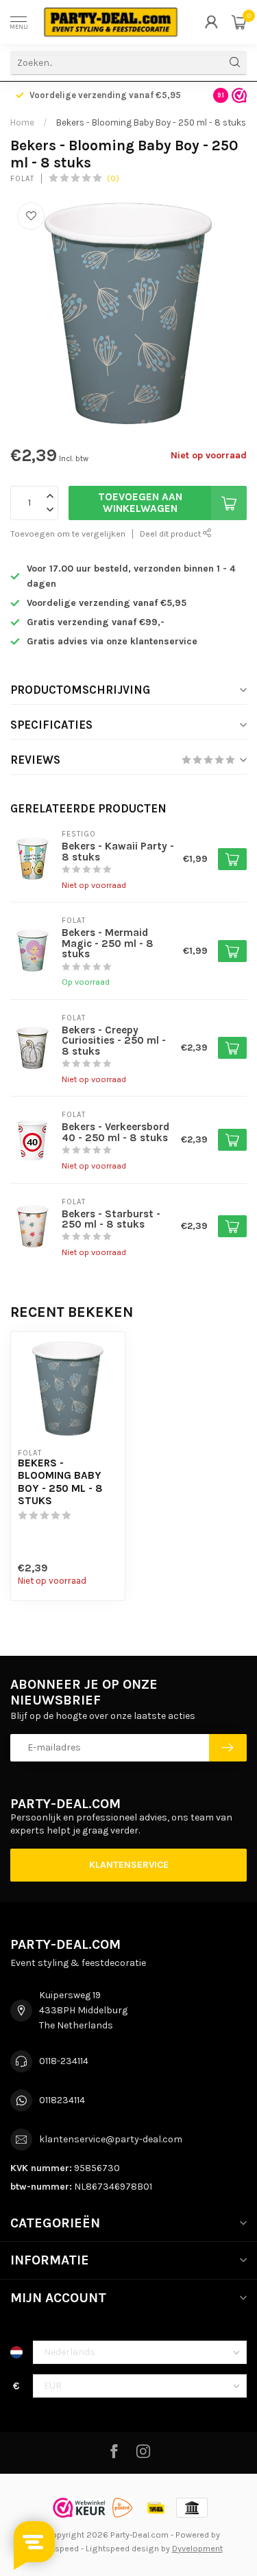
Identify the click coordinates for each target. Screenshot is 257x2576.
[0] (239, 22)
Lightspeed (57, 2548)
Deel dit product (171, 534)
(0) (113, 178)
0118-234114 (64, 2061)
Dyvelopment (197, 2548)
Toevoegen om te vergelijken (68, 534)
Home (22, 122)
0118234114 (62, 2100)
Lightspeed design (122, 2548)
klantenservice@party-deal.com (111, 2139)
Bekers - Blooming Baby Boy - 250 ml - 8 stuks (151, 122)
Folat (22, 179)
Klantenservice (129, 1865)
